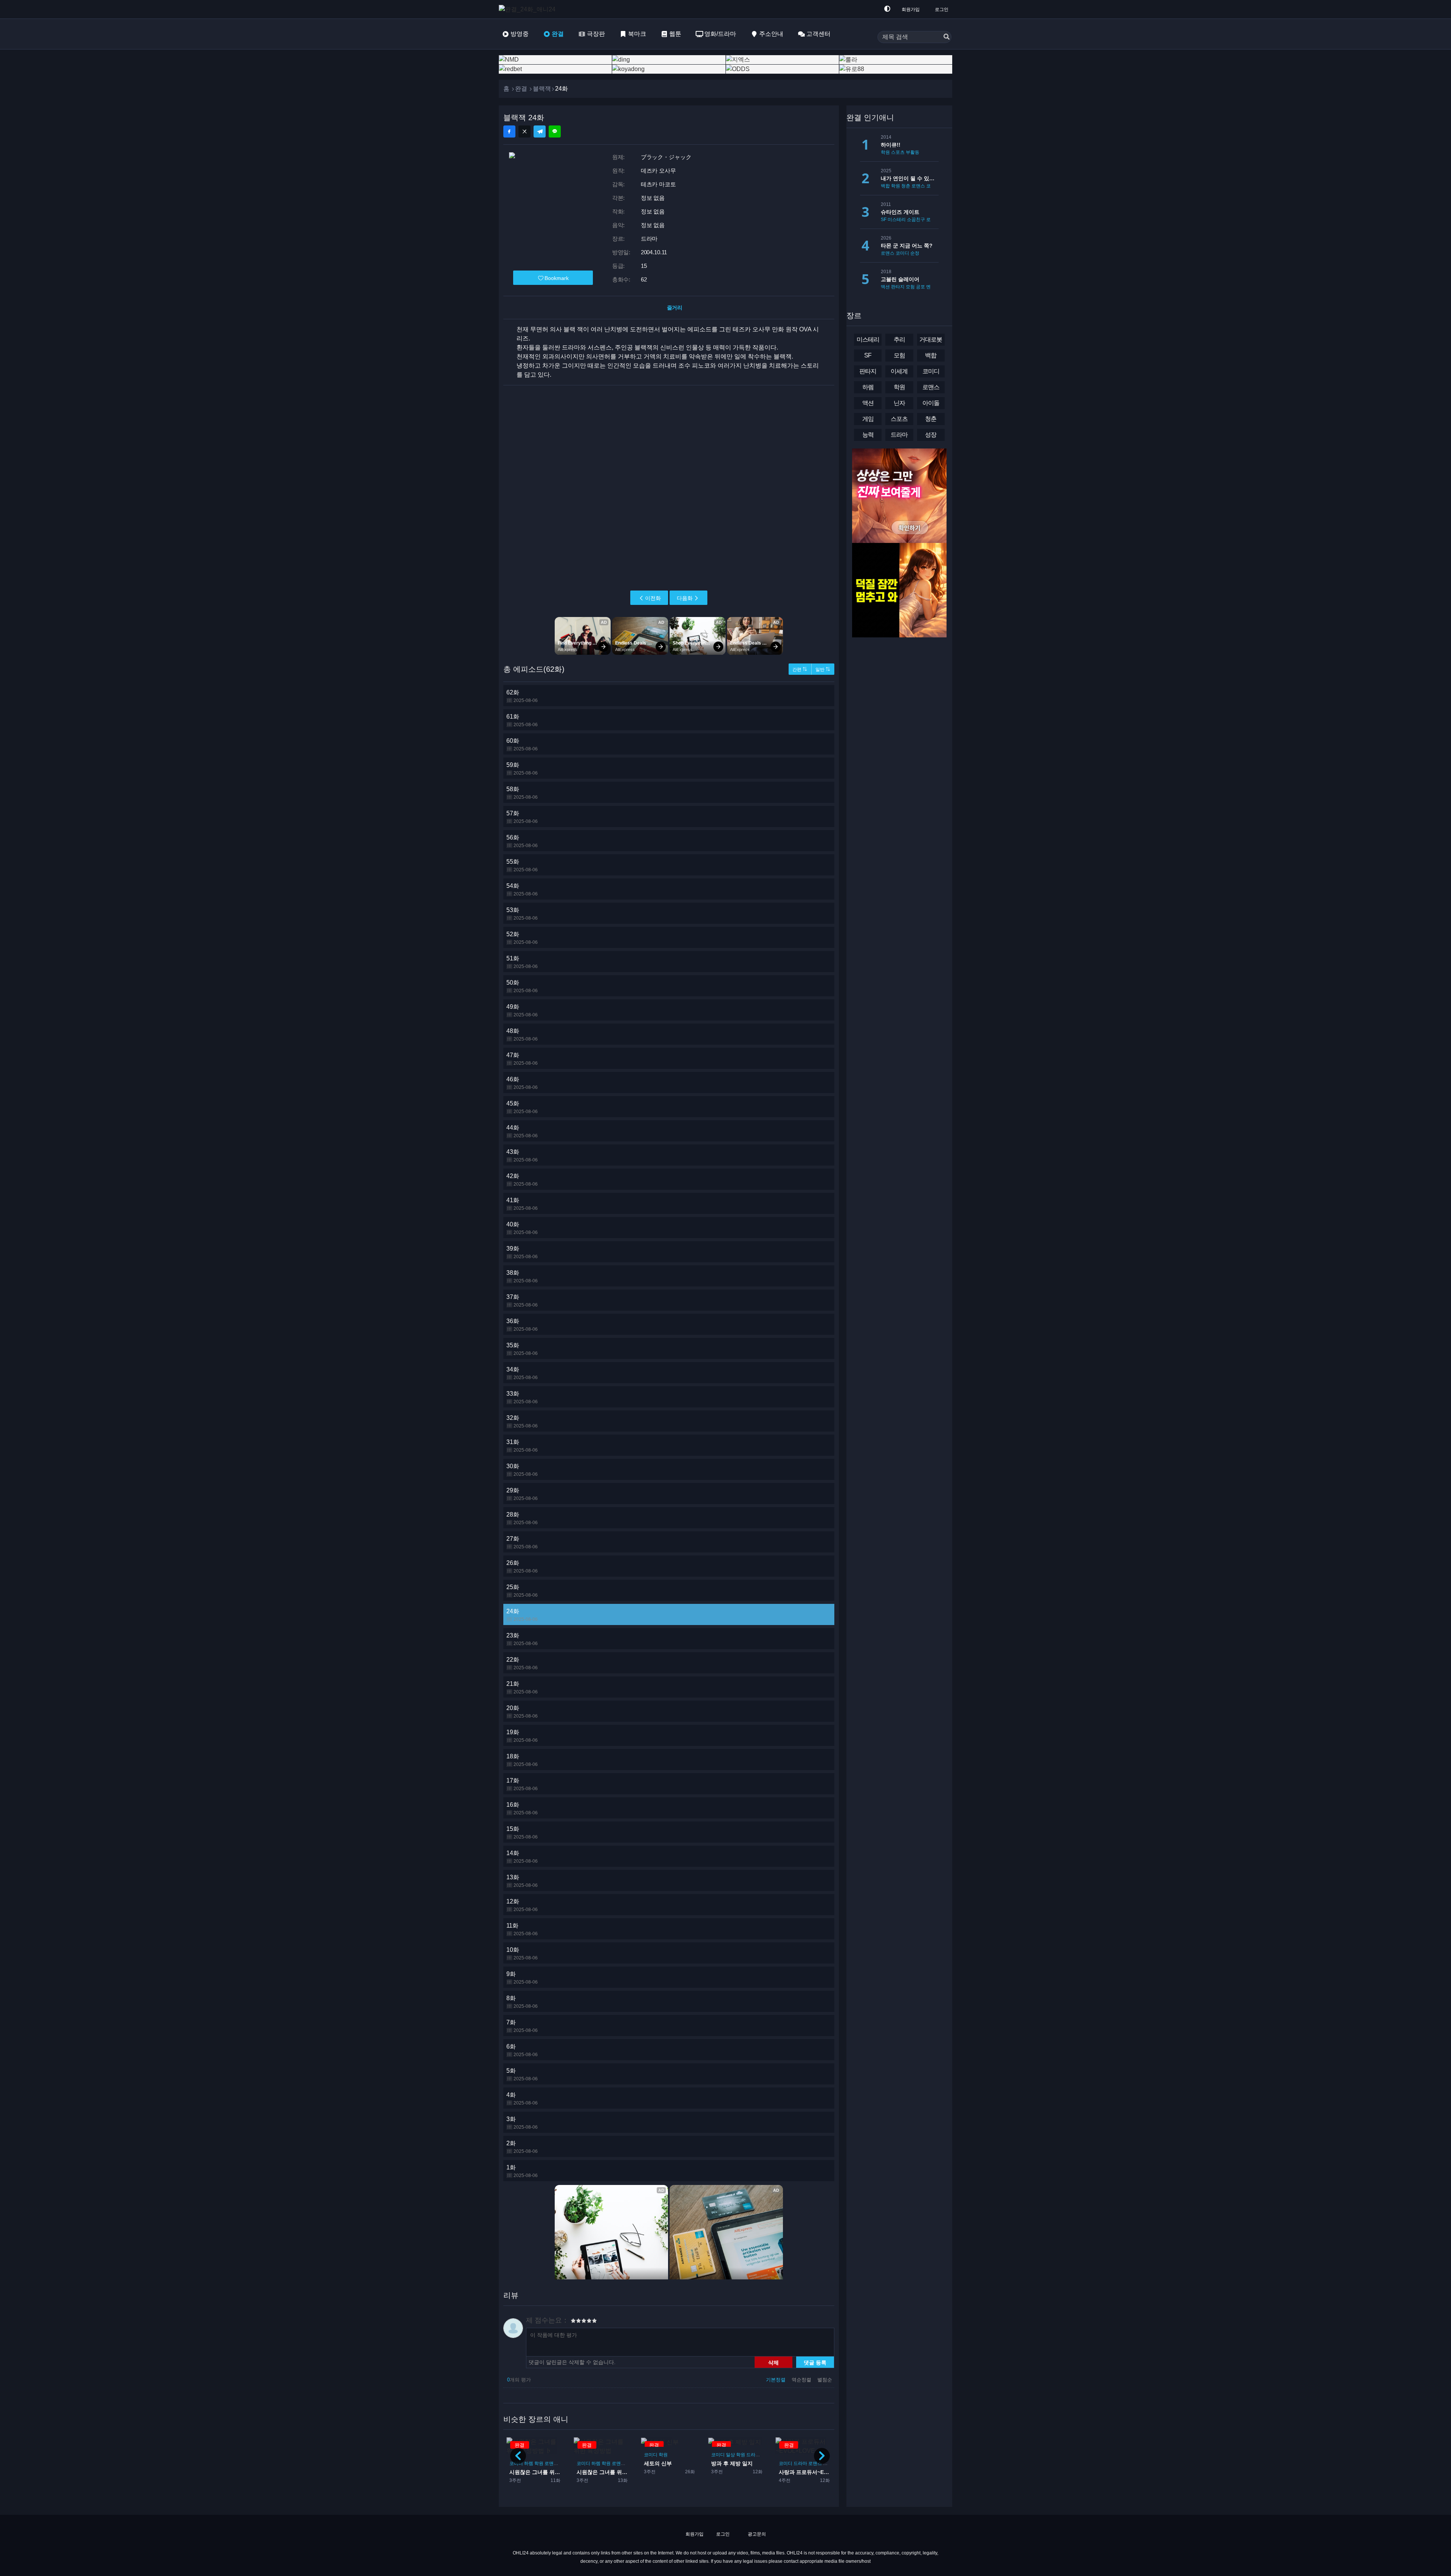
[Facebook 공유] (509, 131)
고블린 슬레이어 (900, 279)
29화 (522, 1494)
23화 (522, 1639)
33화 (522, 1397)
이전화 (653, 598)
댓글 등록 (815, 2362)
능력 (868, 435)
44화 (522, 1131)
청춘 (906, 186)
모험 (910, 287)
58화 (522, 793)
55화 (522, 865)
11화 (522, 1929)
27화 (522, 1542)
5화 (522, 2074)
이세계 (899, 371)
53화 (522, 914)
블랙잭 (542, 89)
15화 (522, 1833)
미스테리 (897, 220)
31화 (522, 1446)
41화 (522, 1204)
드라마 (686, 2454)
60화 (522, 745)
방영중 (520, 34)
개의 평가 (519, 2380)
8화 (522, 2002)
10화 (522, 1954)
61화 (522, 720)
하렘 (529, 2463)
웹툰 (675, 34)
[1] (573, 2322)
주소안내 (771, 34)
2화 (522, 2147)
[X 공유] (524, 131)
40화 (522, 1228)
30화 (522, 1470)
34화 (522, 1373)
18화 (522, 1760)
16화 (522, 1808)
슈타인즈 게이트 (900, 212)
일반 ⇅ (823, 670)
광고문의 (756, 2534)
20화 (522, 1712)
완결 (558, 34)
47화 (522, 1059)
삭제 (773, 2362)
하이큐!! (891, 145)
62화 (522, 696)
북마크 (637, 34)
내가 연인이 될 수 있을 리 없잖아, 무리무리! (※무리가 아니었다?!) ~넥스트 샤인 (910, 178)
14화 (522, 1857)
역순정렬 (802, 2380)
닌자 (899, 403)
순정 (915, 253)
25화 (522, 1591)
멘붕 (931, 287)
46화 (522, 1083)
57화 (522, 817)
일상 (663, 2454)
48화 (522, 1035)
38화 (522, 1276)
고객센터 (818, 34)
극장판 (596, 34)
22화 (522, 1663)
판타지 (786, 2454)
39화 (522, 1252)
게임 (868, 419)
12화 (522, 1905)
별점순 (825, 2380)
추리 (899, 339)
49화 (522, 1010)
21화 (522, 1688)
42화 (522, 1180)
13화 (522, 1881)
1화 (522, 2171)
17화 (522, 1784)
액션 (885, 287)
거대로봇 (931, 339)
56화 (522, 841)
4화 (522, 2099)
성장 (931, 435)
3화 (522, 2123)
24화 (522, 1615)
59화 (522, 769)
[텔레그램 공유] (540, 131)
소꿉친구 (916, 220)
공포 (920, 287)
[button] (822, 2456)
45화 (522, 1107)
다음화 (685, 598)
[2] (576, 2322)
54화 (522, 890)
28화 (522, 1518)
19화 (522, 1736)
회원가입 (911, 9)
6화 (522, 2050)
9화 (522, 1978)
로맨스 (551, 2463)
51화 (522, 962)
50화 (522, 986)
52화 (522, 938)
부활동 (913, 152)
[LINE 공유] (555, 131)
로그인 (942, 9)
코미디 (583, 2454)
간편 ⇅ (800, 670)
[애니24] (529, 9)
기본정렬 (777, 2380)
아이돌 (762, 2463)
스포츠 (898, 152)
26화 (522, 1567)
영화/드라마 (720, 34)
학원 (539, 2463)
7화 (522, 2026)
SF (884, 220)
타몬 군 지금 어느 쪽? (907, 246)
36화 (522, 1325)
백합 (885, 186)
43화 (522, 1156)
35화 (522, 1349)
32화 (522, 1422)
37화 (522, 1301)
